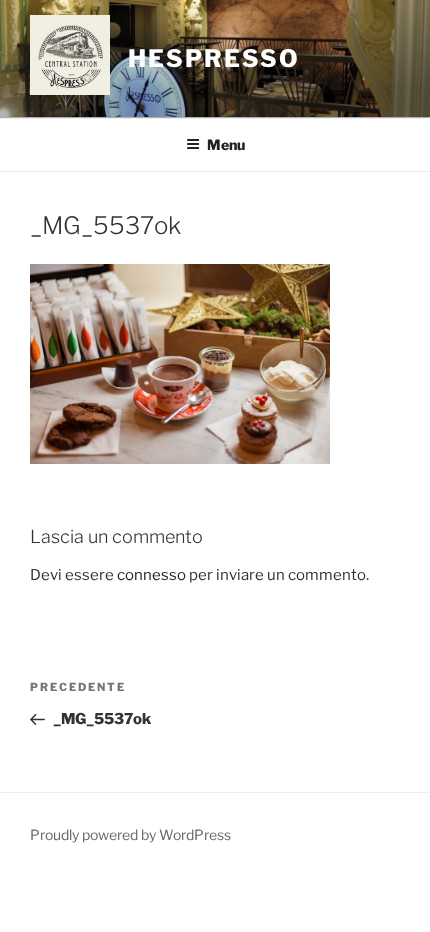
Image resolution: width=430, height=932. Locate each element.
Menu (226, 144)
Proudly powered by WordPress (130, 834)
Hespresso (214, 58)
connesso (151, 575)
